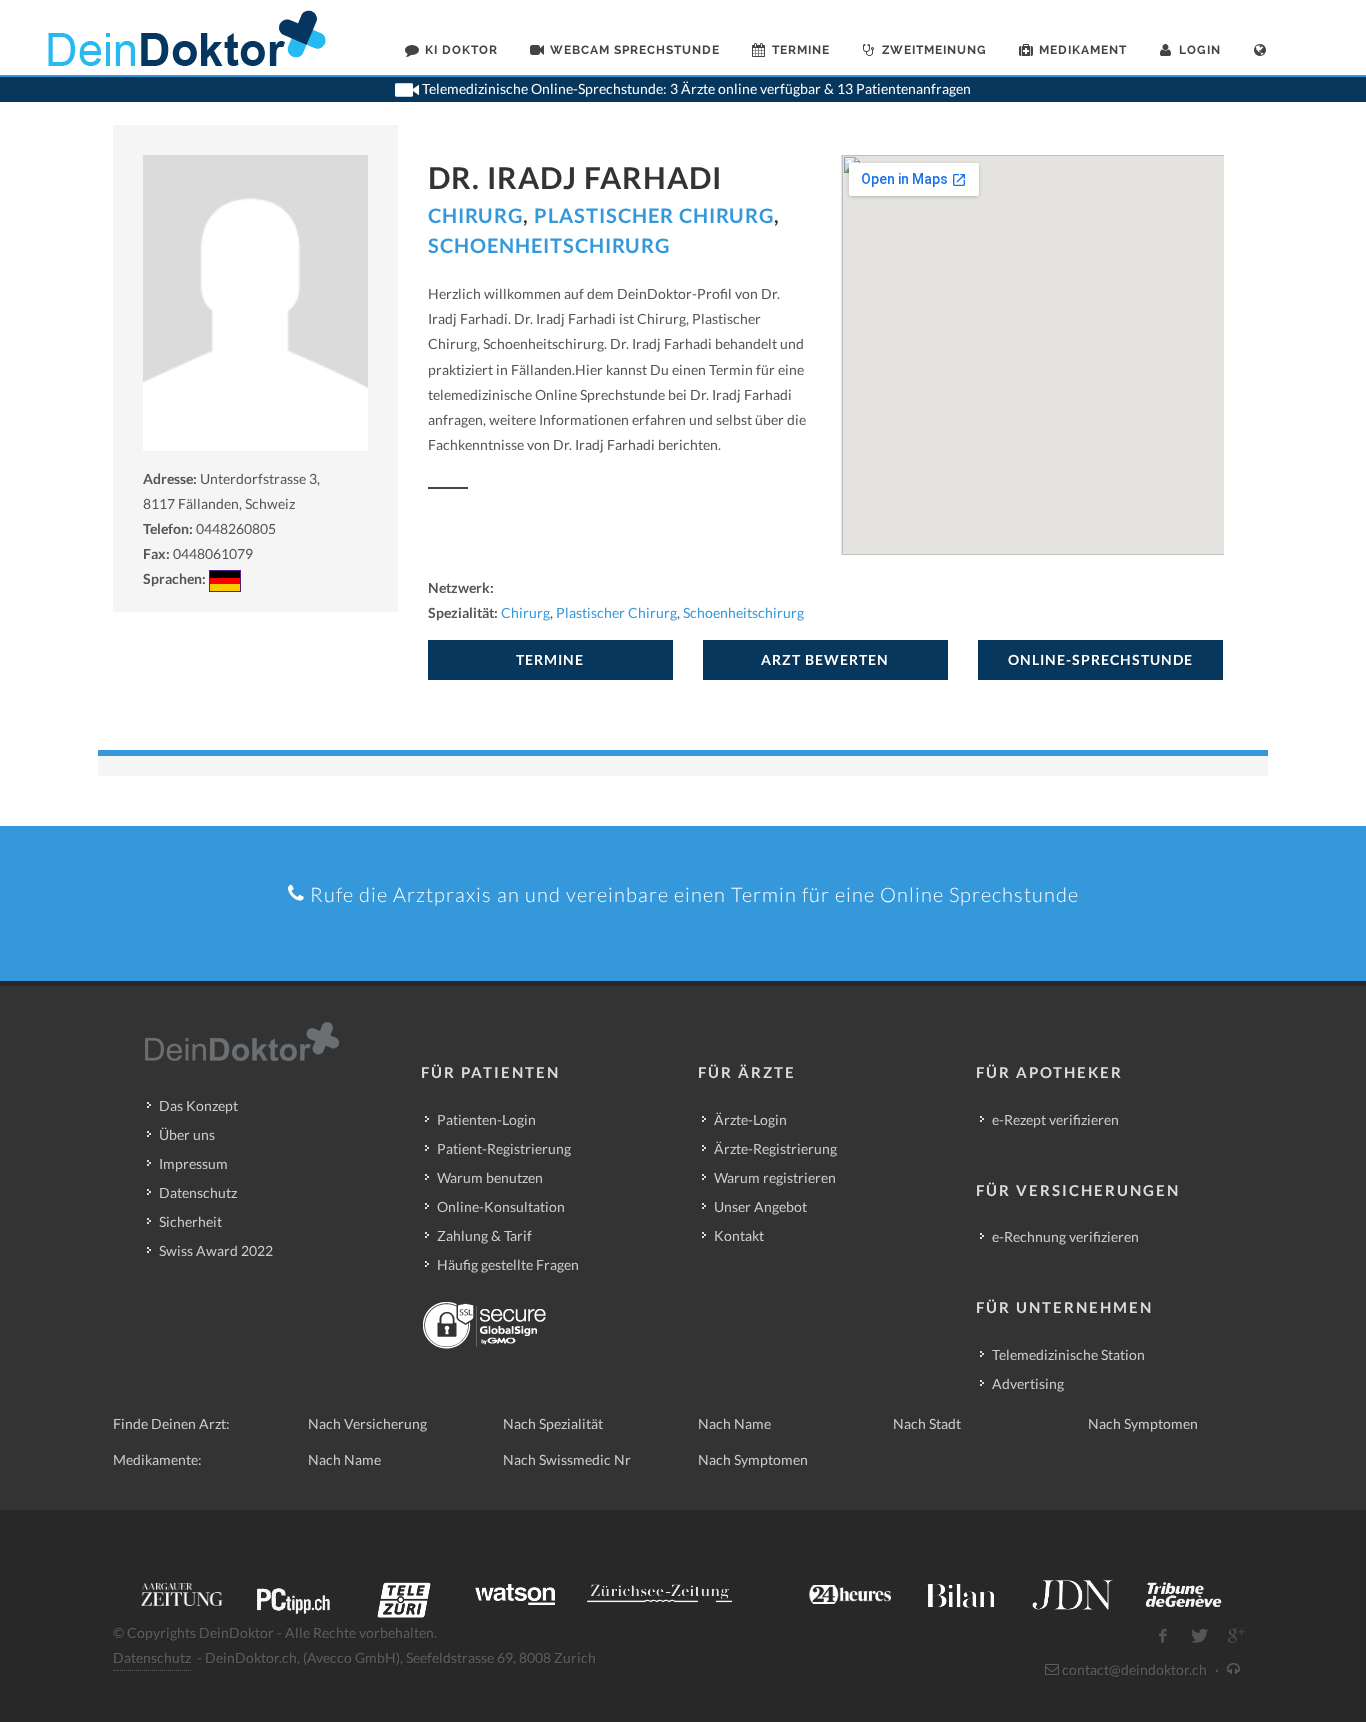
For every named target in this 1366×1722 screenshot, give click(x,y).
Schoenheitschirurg (549, 245)
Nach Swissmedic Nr (567, 1459)
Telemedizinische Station (1068, 1354)
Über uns (187, 1134)
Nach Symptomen (1143, 1423)
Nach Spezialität (553, 1423)
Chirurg (475, 215)
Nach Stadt (927, 1423)
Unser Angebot (760, 1206)
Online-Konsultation (501, 1206)
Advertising (1028, 1383)
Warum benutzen (490, 1177)
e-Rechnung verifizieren (1065, 1236)
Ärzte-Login (750, 1119)
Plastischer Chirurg (654, 215)
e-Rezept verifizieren (1055, 1119)
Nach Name (734, 1423)
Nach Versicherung (367, 1423)
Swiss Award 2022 (216, 1250)
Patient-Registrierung (504, 1148)
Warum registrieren (775, 1177)
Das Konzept (198, 1105)
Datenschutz (198, 1192)
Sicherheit (190, 1221)
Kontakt (739, 1235)
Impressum (193, 1163)
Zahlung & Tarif (484, 1235)
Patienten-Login (486, 1119)
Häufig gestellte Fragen (508, 1264)
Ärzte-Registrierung (775, 1148)
